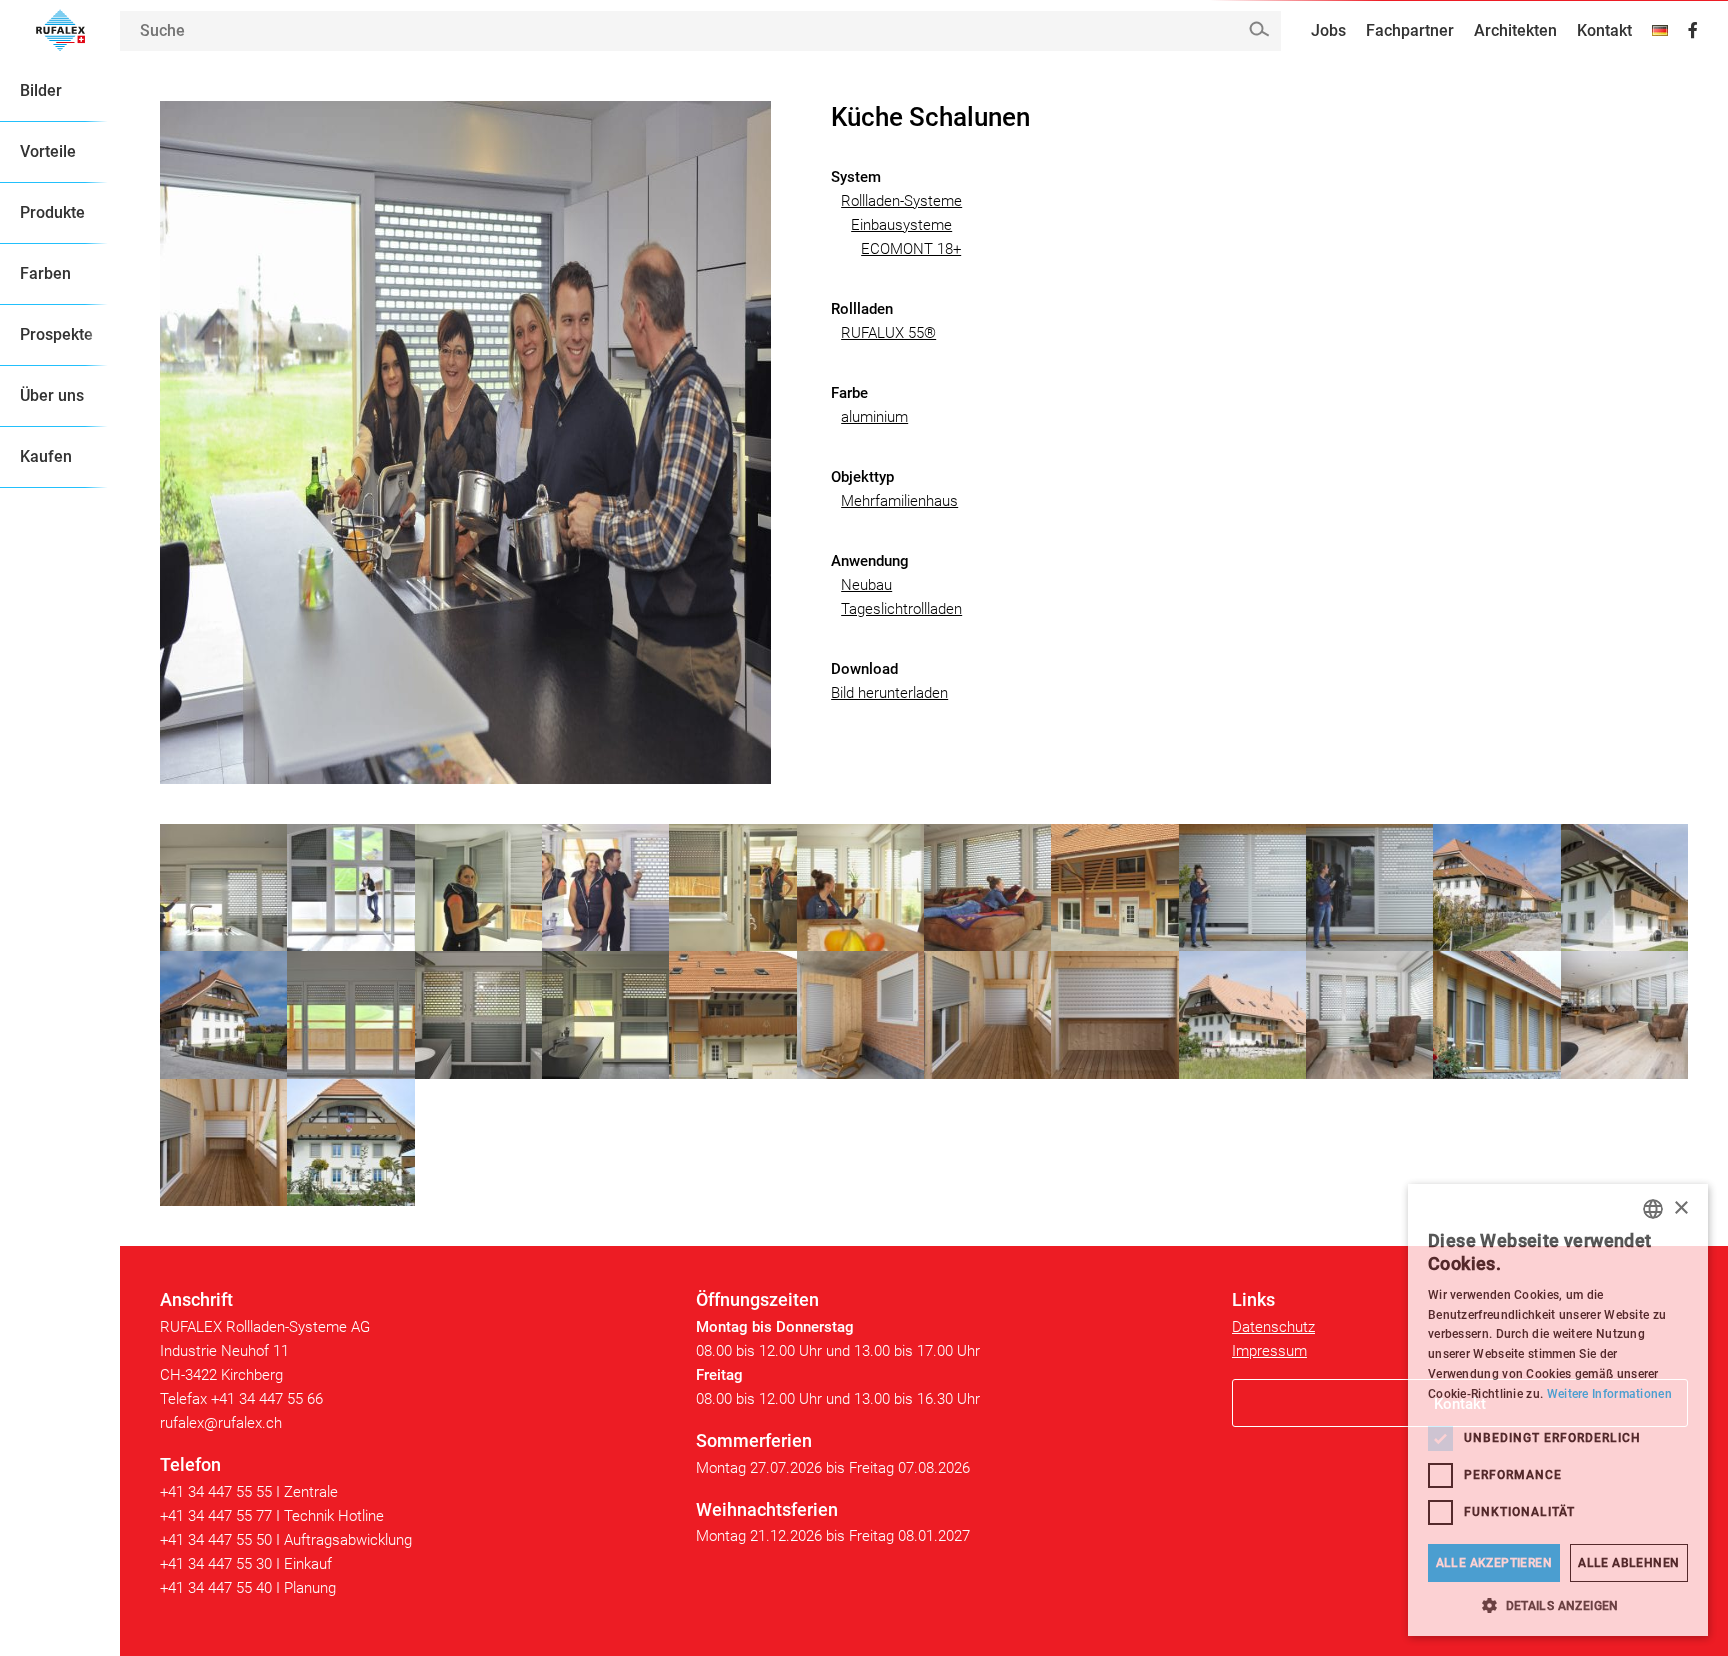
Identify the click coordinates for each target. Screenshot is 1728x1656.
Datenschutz (1273, 1327)
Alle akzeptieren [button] (1494, 1563)
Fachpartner (1410, 30)
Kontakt (1604, 30)
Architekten (1515, 30)
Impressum (1269, 1351)
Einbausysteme (901, 225)
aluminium (874, 417)
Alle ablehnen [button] (1628, 1563)
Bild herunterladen (889, 693)
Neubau (866, 585)
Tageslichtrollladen (901, 609)
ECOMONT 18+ (911, 249)
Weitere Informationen (1609, 1394)
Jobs (1328, 30)
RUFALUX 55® (888, 333)
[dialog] (1558, 1410)
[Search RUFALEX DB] (1258, 29)
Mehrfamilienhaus (899, 501)
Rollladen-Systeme (901, 201)
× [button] (1680, 1208)
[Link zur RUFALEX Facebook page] (1693, 31)
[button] (1558, 1605)
